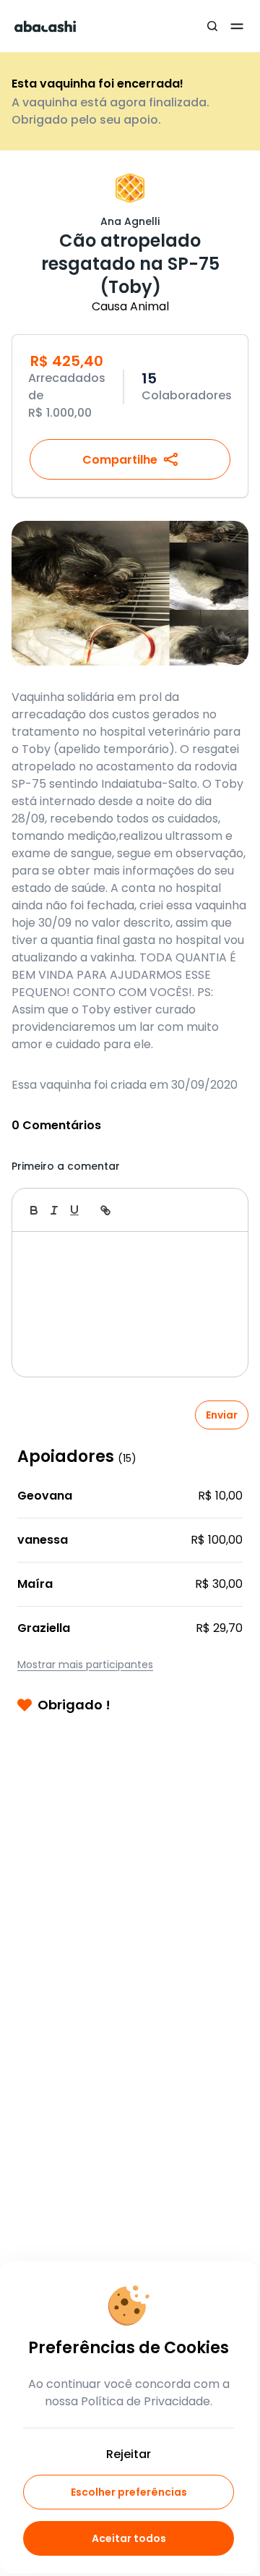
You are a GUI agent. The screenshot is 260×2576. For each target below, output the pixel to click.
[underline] (74, 1210)
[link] (105, 1210)
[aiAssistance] (222, 1210)
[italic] (54, 1210)
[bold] (34, 1210)
